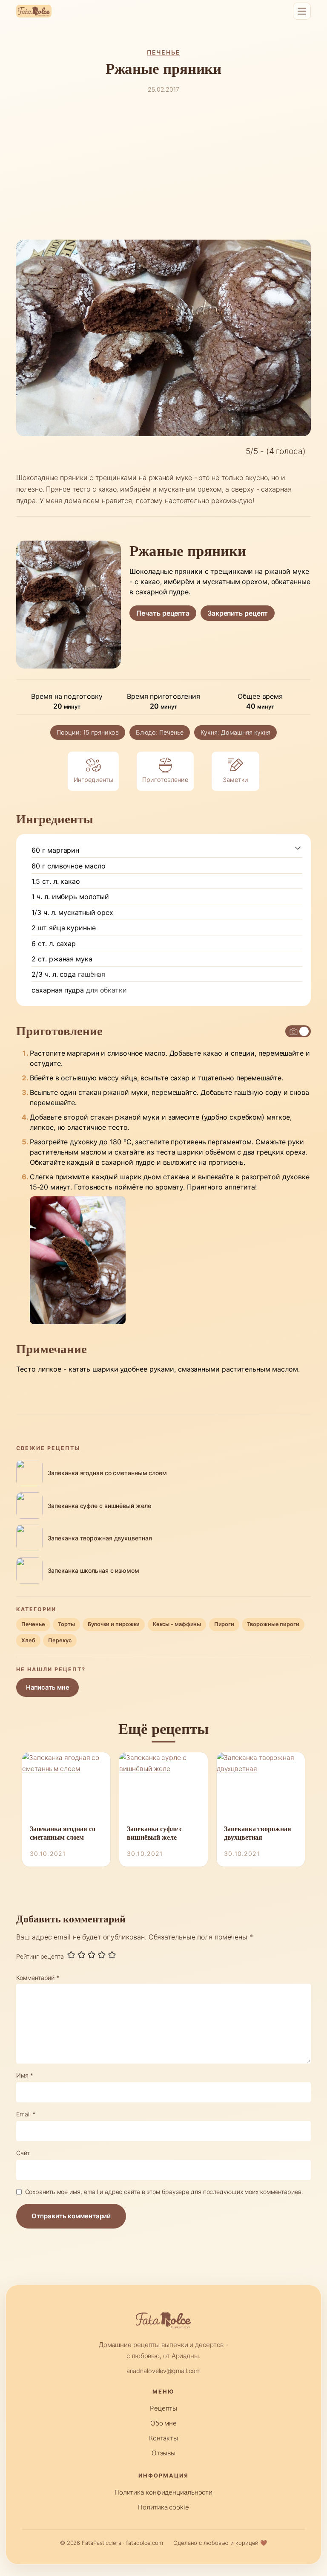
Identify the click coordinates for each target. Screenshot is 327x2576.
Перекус (60, 1640)
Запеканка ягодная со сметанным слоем (63, 1833)
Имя (25, 2075)
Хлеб (28, 1640)
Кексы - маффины (177, 1624)
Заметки (235, 780)
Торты (66, 1624)
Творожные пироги (273, 1624)
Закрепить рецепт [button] (238, 613)
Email (26, 2114)
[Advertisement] (164, 167)
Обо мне (163, 2423)
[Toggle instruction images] (298, 1031)
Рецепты (163, 2408)
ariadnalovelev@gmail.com (164, 2371)
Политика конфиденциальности (163, 2492)
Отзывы (163, 2453)
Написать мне (48, 1687)
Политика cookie (163, 2507)
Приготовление (165, 780)
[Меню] (302, 11)
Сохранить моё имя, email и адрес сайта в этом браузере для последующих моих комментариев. (164, 2192)
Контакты (163, 2438)
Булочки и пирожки (114, 1624)
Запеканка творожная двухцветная (257, 1833)
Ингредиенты (93, 780)
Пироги (224, 1624)
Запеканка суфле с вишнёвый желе (155, 1833)
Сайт (23, 2153)
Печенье (163, 52)
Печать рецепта (163, 613)
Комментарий (38, 1978)
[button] (298, 848)
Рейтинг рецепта (40, 1956)
